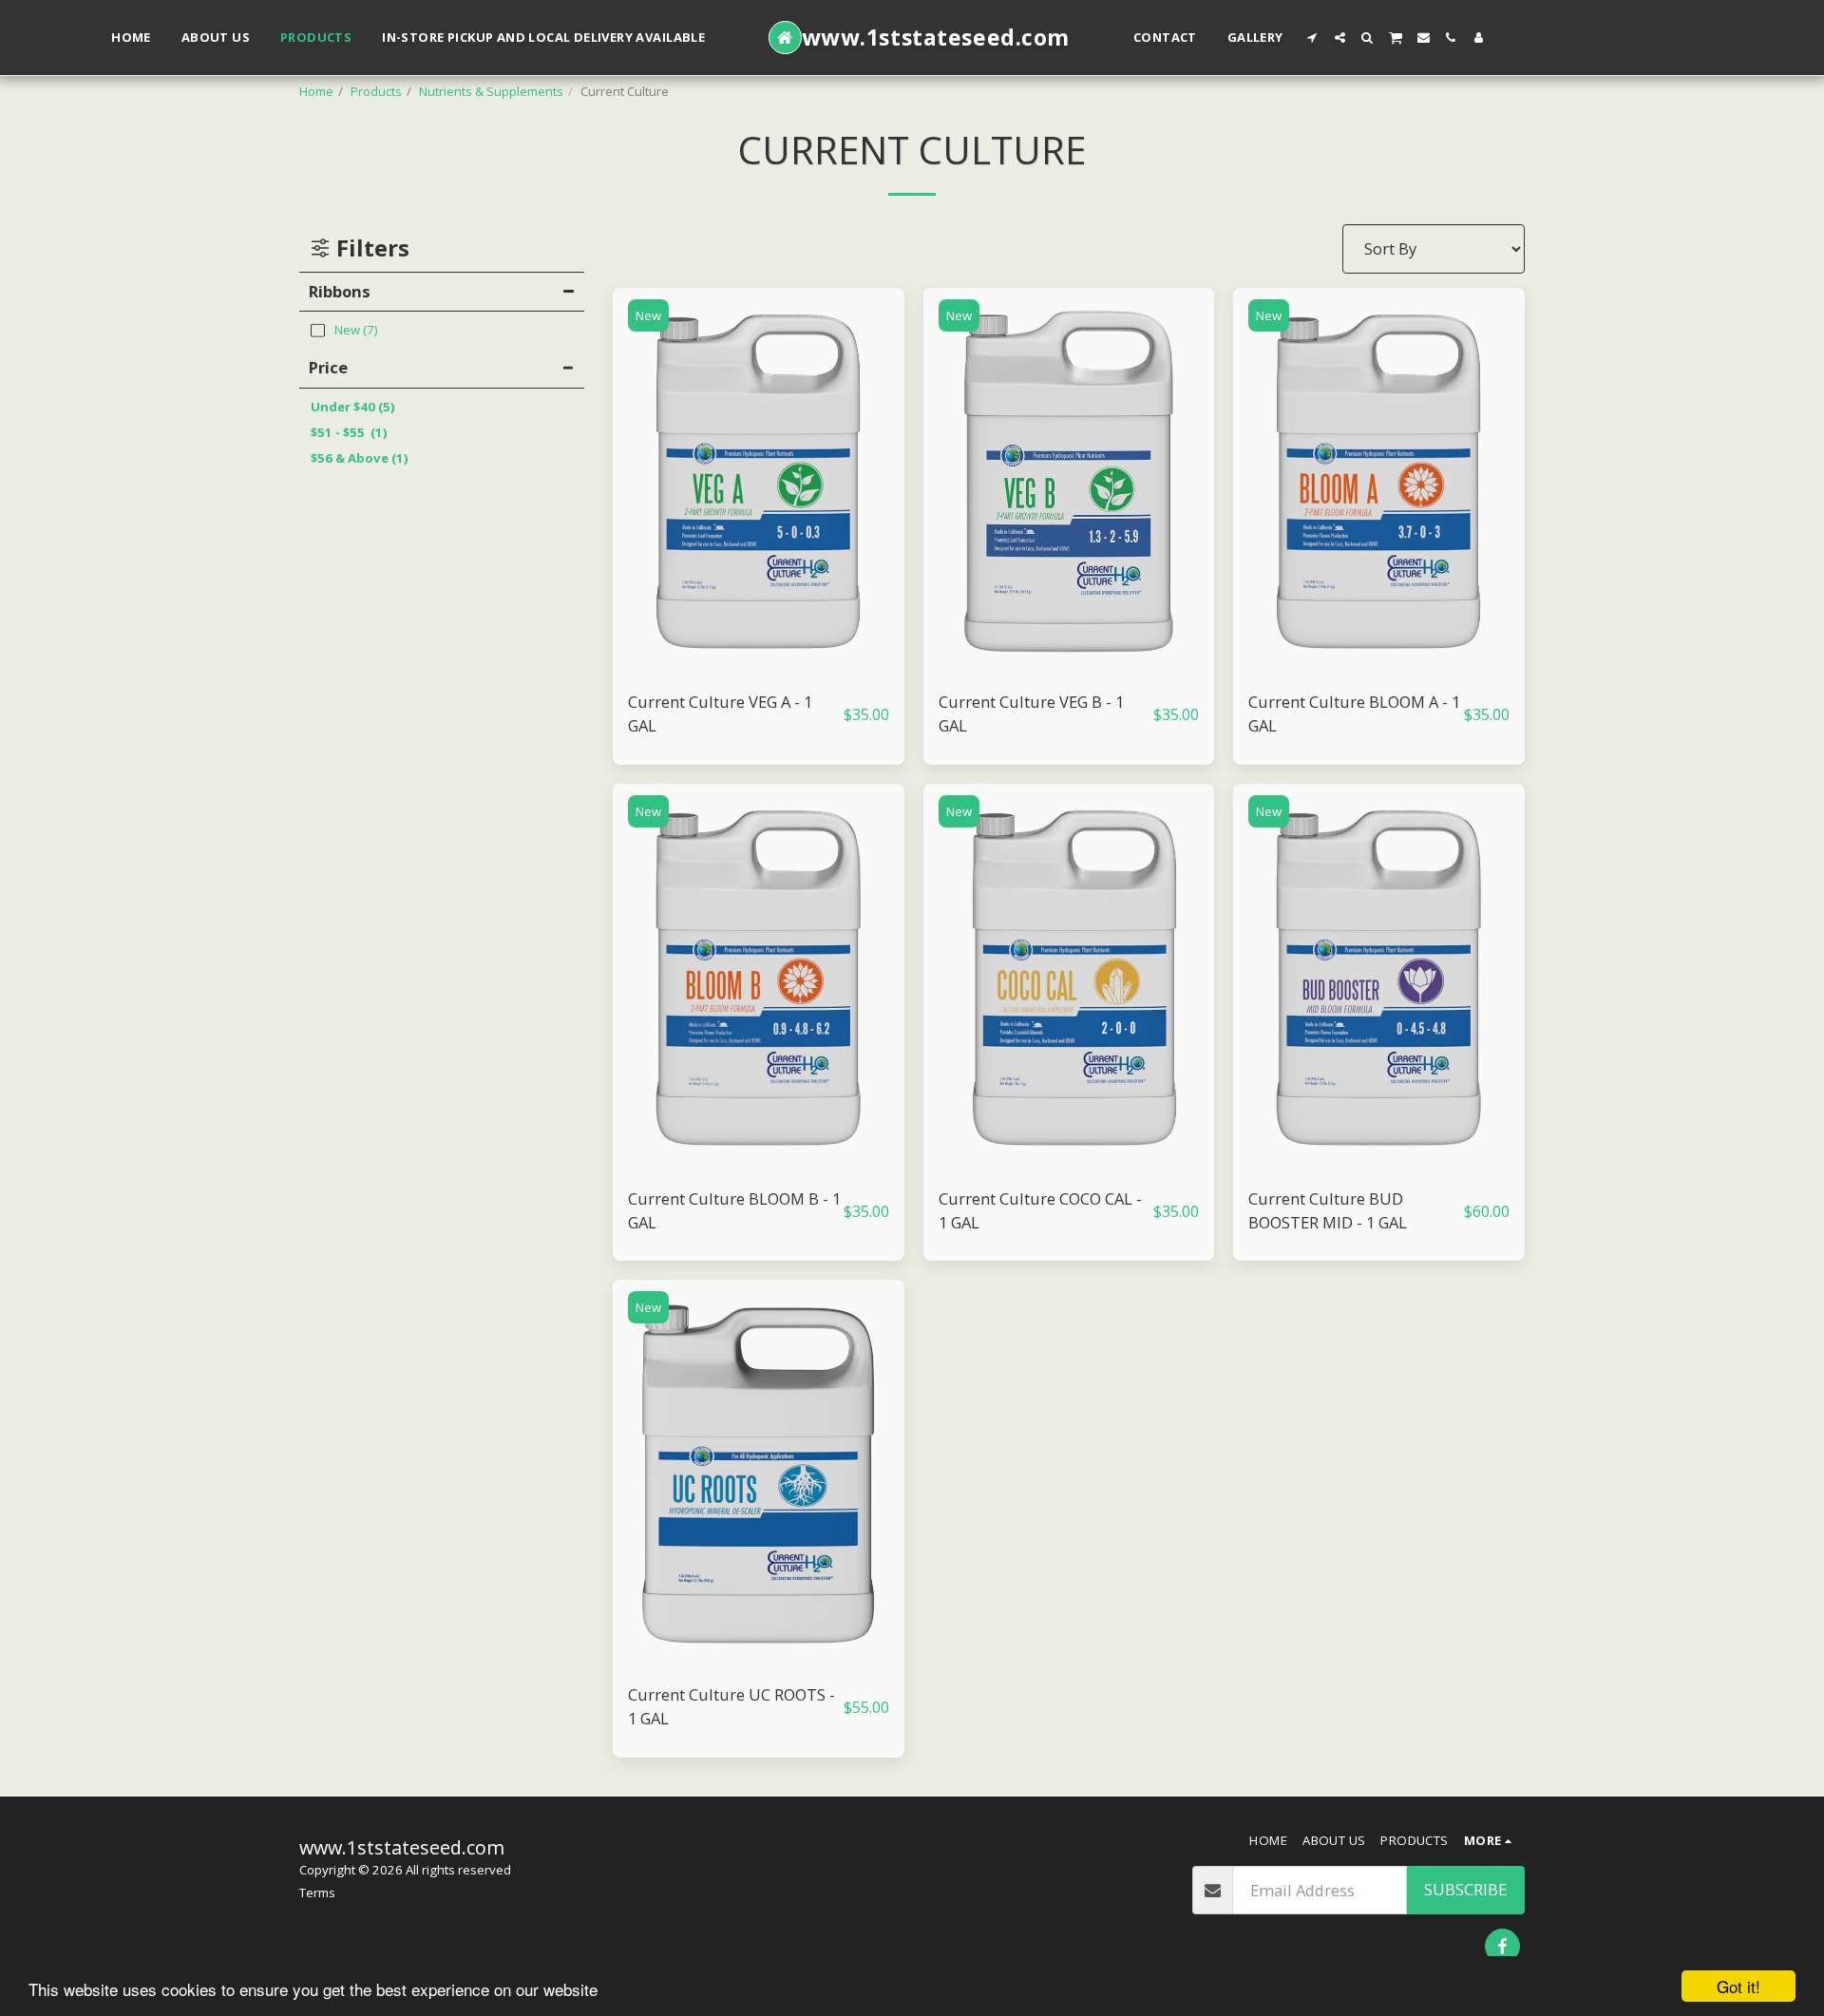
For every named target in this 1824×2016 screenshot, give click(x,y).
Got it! (1738, 1986)
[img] (759, 482)
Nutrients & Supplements (491, 91)
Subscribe (1465, 1889)
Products (376, 91)
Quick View (759, 666)
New (648, 315)
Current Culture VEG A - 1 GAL (720, 713)
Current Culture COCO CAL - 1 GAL (1040, 1210)
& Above (360, 458)
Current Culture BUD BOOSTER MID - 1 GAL (1328, 1210)
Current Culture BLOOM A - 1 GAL (1354, 713)
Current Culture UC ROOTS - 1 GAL (731, 1706)
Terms (317, 1892)
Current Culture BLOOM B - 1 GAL (734, 1210)
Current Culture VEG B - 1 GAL (1031, 713)
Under (353, 407)
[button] (1312, 38)
